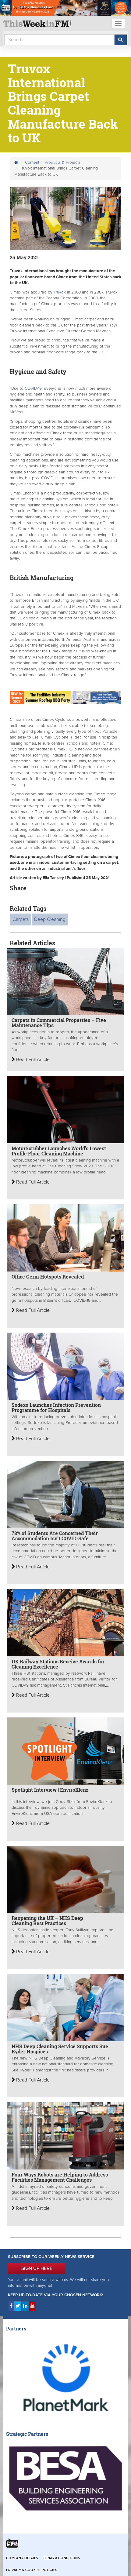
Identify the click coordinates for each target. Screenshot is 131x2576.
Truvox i (61, 292)
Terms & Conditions (62, 2558)
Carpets (21, 919)
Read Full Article (32, 1060)
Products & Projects (63, 162)
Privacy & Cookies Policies (32, 2570)
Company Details (22, 2558)
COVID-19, (34, 389)
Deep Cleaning (50, 919)
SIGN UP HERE (37, 2268)
